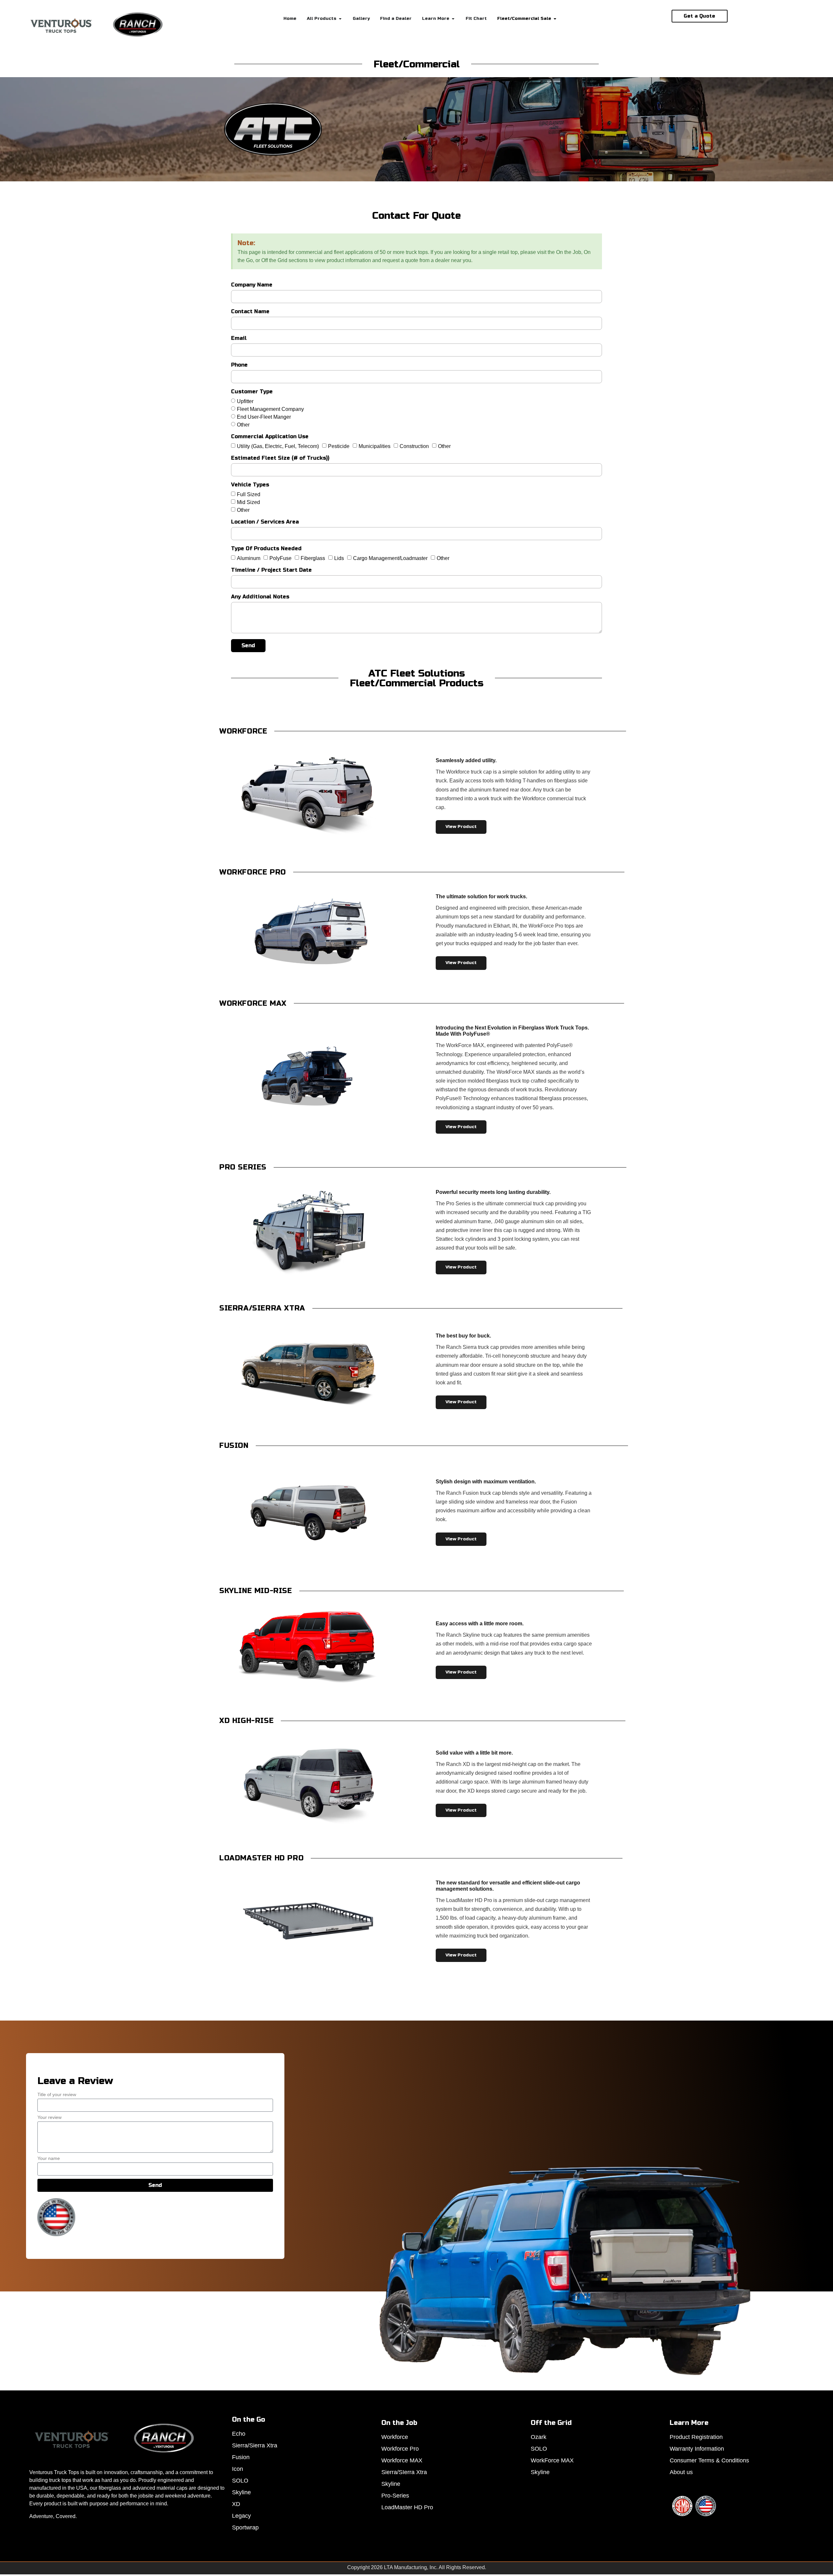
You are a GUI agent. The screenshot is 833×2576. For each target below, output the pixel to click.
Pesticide (339, 446)
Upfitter (245, 401)
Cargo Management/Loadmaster (390, 558)
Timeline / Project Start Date (271, 570)
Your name (49, 2158)
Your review (49, 2117)
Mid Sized (248, 502)
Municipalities (375, 446)
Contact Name (250, 312)
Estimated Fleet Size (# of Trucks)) (280, 458)
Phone (239, 365)
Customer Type (252, 392)
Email (239, 338)
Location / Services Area (265, 522)
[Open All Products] (340, 19)
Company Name (252, 285)
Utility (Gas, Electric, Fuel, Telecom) (278, 446)
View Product (461, 827)
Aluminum (249, 558)
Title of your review (57, 2095)
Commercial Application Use (270, 437)
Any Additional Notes (260, 597)
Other (243, 424)
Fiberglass (313, 558)
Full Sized (249, 494)
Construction (414, 446)
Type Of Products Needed (266, 549)
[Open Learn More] (453, 19)
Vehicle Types (250, 485)
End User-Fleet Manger (264, 417)
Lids (339, 558)
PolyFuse (280, 558)
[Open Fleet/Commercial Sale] (555, 19)
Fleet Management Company (270, 409)
